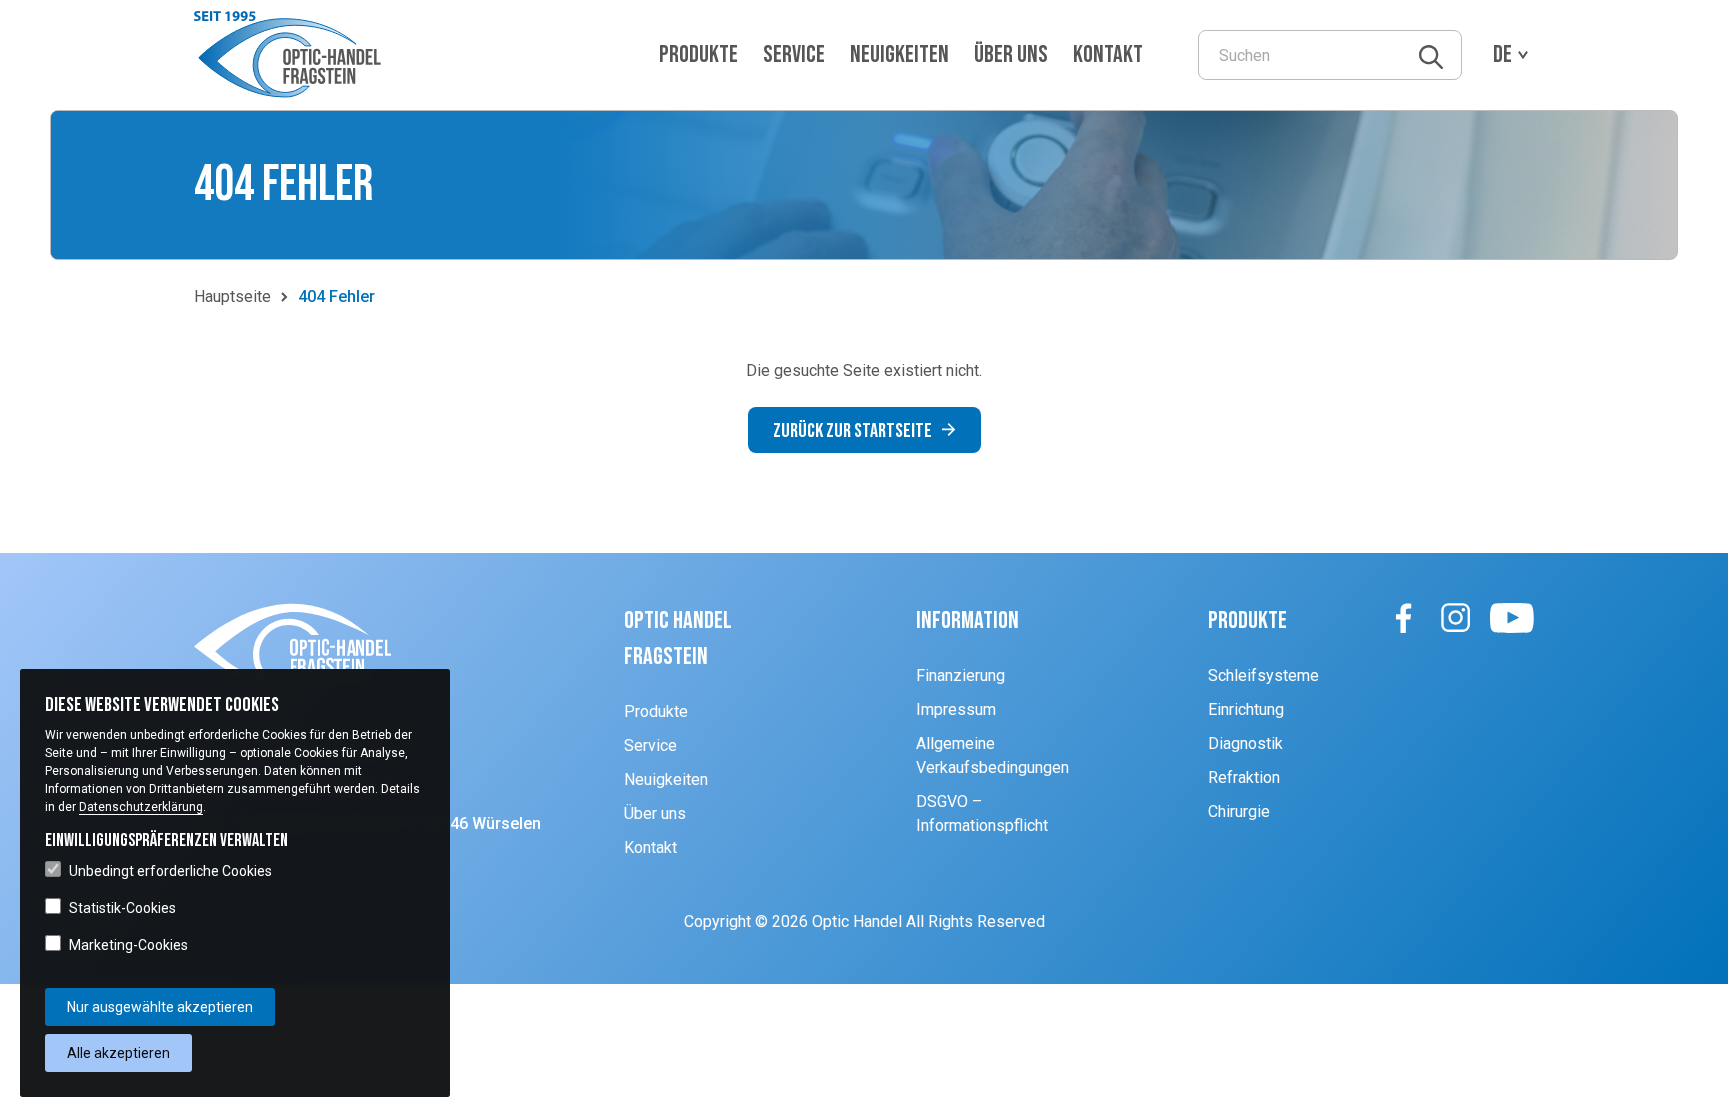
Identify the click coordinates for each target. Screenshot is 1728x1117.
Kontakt (1108, 54)
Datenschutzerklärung (141, 807)
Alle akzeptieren (118, 1053)
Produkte (698, 54)
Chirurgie (1239, 811)
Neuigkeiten (899, 54)
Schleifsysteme (1263, 675)
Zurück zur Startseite (852, 431)
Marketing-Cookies (128, 945)
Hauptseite (232, 296)
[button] (292, 55)
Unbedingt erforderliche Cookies (170, 871)
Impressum (956, 709)
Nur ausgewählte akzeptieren (160, 1007)
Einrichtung (1246, 709)
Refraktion (1244, 777)
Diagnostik (1245, 743)
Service (794, 54)
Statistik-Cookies (122, 908)
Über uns (1011, 54)
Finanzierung (960, 675)
